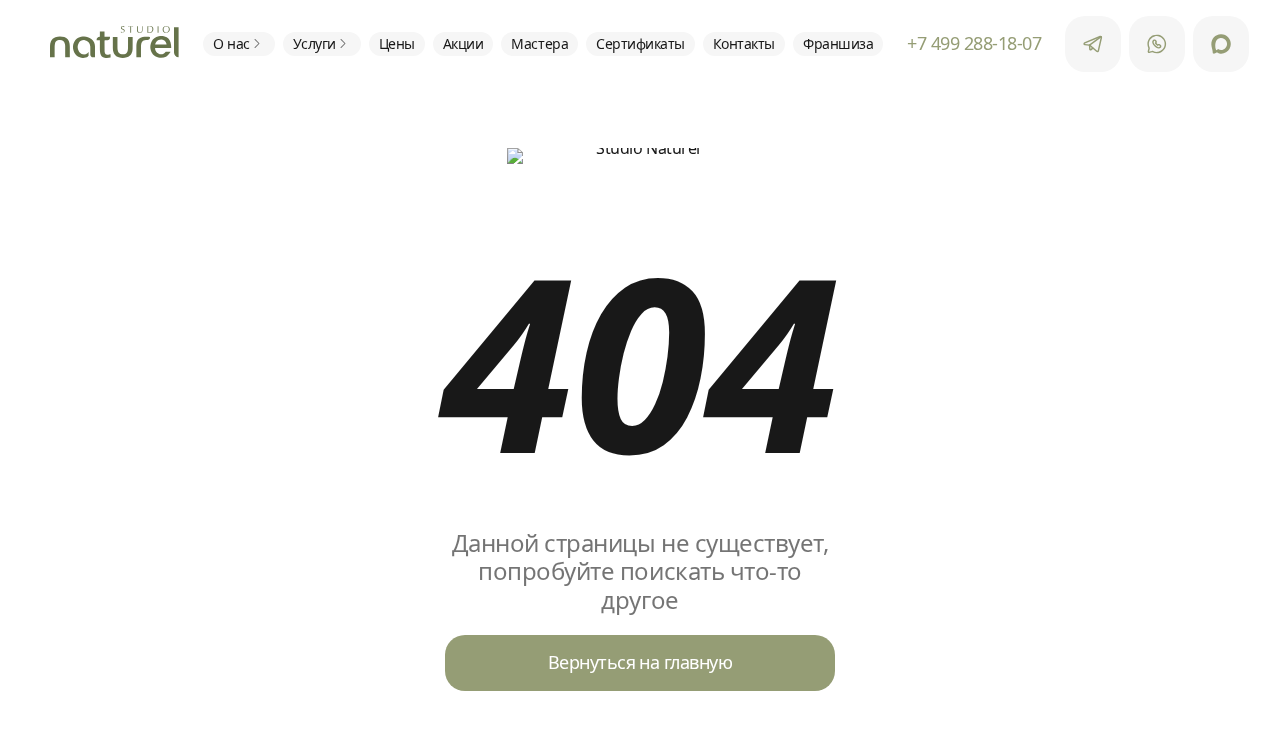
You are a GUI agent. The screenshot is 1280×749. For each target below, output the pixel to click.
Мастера (539, 43)
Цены (397, 43)
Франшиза (838, 43)
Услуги (314, 43)
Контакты (744, 43)
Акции (463, 43)
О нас (231, 43)
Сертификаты (640, 43)
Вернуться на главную (640, 662)
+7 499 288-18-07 (974, 44)
